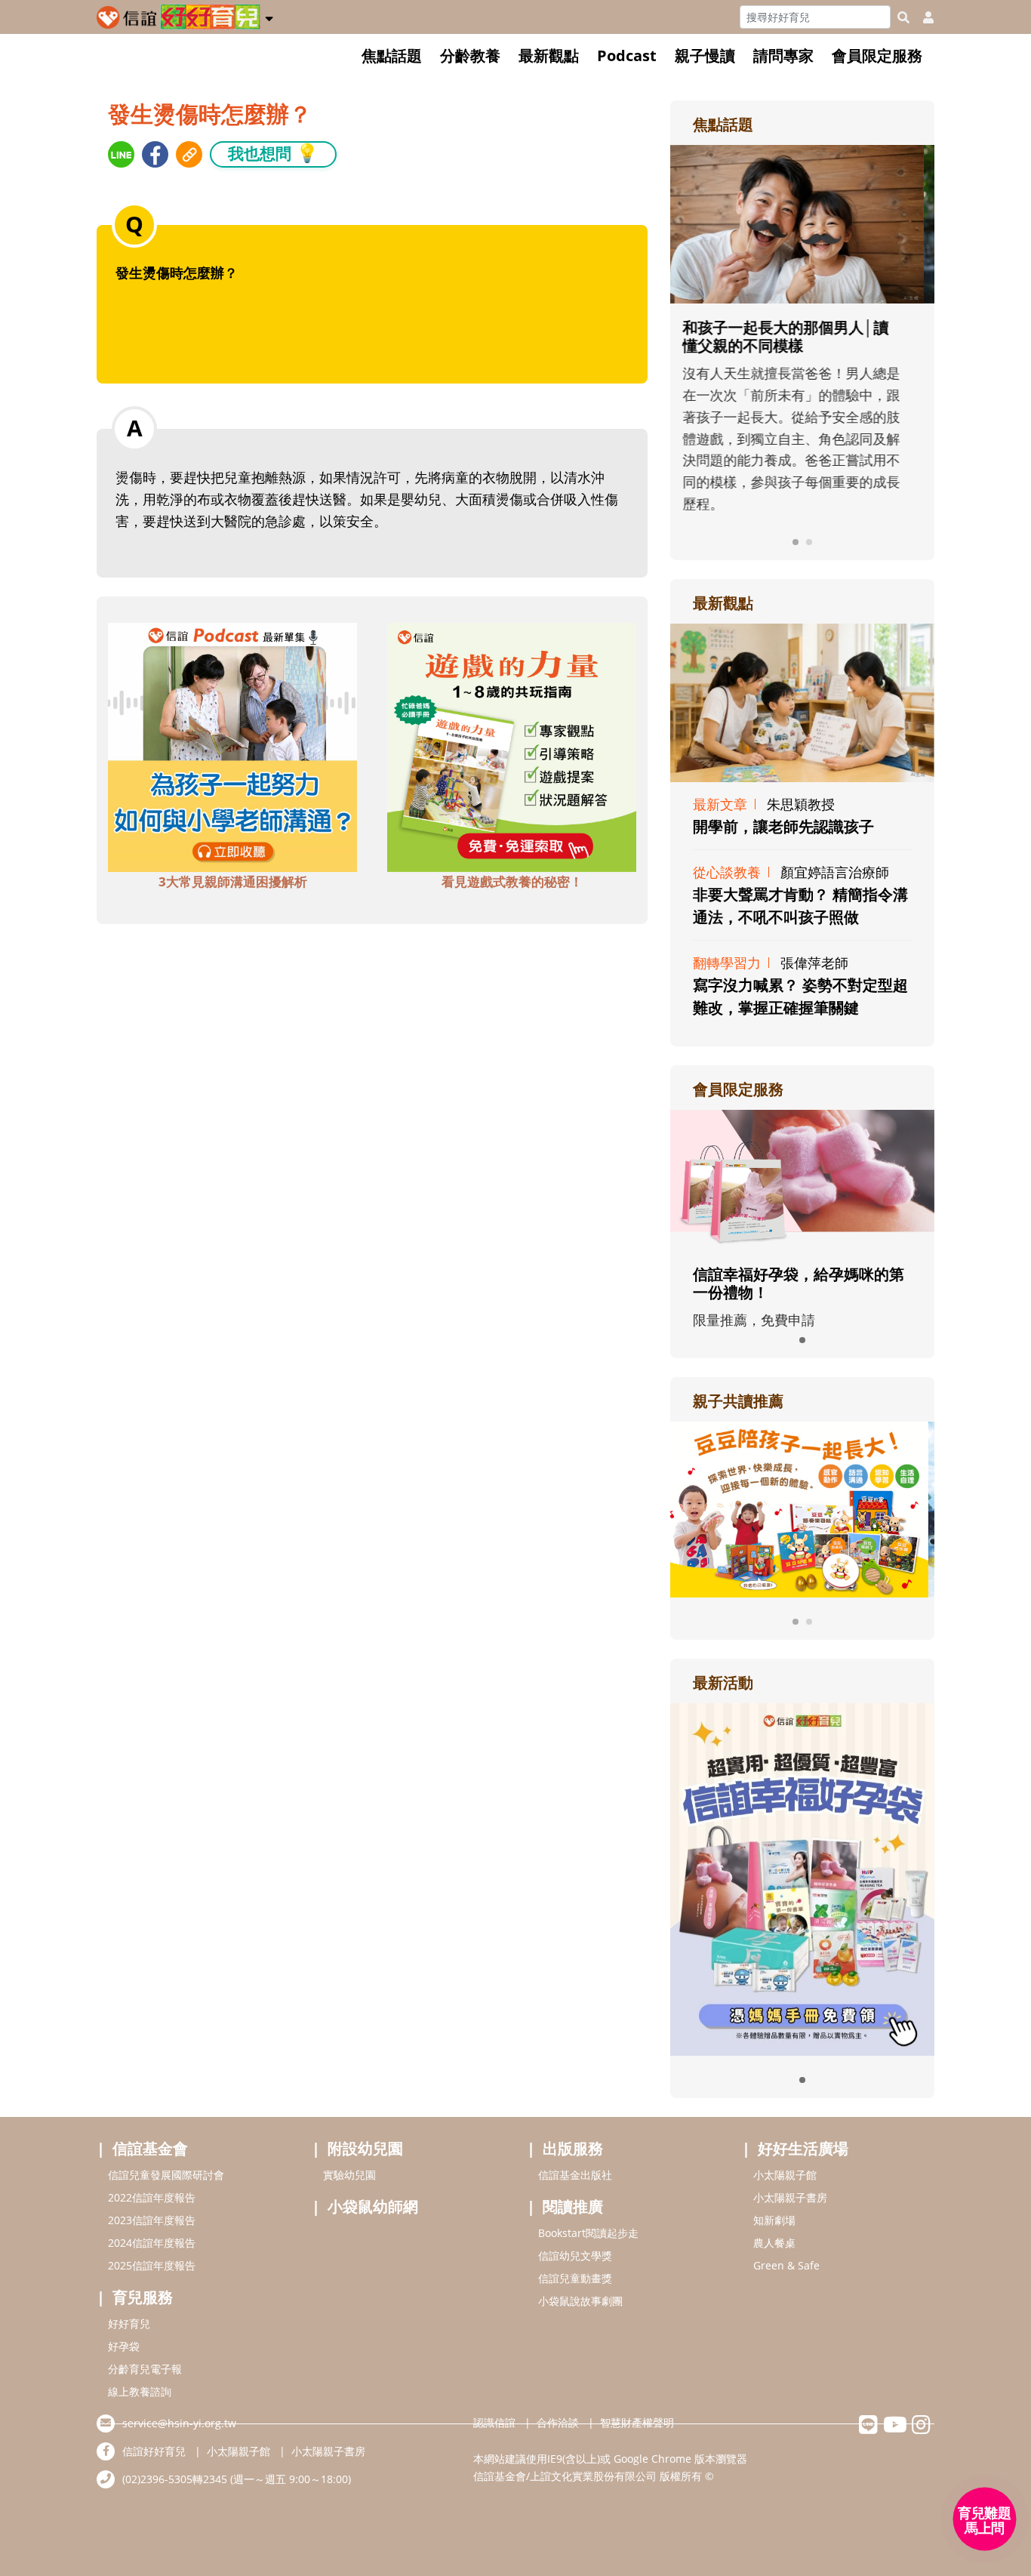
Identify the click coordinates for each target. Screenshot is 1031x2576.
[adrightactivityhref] (802, 1878)
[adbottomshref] (232, 745)
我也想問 (273, 153)
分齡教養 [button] (470, 55)
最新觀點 (549, 55)
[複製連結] (189, 154)
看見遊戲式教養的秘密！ (512, 881)
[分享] (121, 154)
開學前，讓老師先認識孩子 (783, 826)
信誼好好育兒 (154, 2451)
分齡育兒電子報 (145, 2369)
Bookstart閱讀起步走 (588, 2233)
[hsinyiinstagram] (921, 2428)
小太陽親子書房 (790, 2197)
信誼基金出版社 (575, 2175)
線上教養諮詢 (140, 2391)
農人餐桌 (774, 2243)
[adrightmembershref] (802, 1179)
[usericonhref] (922, 17)
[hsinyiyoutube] (895, 2428)
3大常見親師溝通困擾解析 (233, 881)
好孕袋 (124, 2346)
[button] (269, 16)
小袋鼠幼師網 (373, 2206)
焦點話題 (392, 55)
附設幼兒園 (365, 2148)
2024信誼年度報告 (152, 2243)
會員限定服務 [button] (877, 55)
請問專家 (783, 55)
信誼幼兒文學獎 (575, 2256)
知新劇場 (774, 2220)
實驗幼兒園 (349, 2175)
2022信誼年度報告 (152, 2197)
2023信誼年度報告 (152, 2220)
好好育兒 (129, 2323)
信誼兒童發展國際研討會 (166, 2175)
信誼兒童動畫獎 (575, 2278)
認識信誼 (494, 2422)
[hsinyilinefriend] (868, 2428)
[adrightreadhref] (802, 1508)
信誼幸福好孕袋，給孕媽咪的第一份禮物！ (799, 1283)
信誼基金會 (150, 2148)
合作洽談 (558, 2422)
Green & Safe (786, 2265)
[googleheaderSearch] (903, 17)
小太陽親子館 (785, 2175)
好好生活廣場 (803, 2148)
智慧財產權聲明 (637, 2422)
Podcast (627, 55)
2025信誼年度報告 (152, 2265)
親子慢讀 (705, 55)
